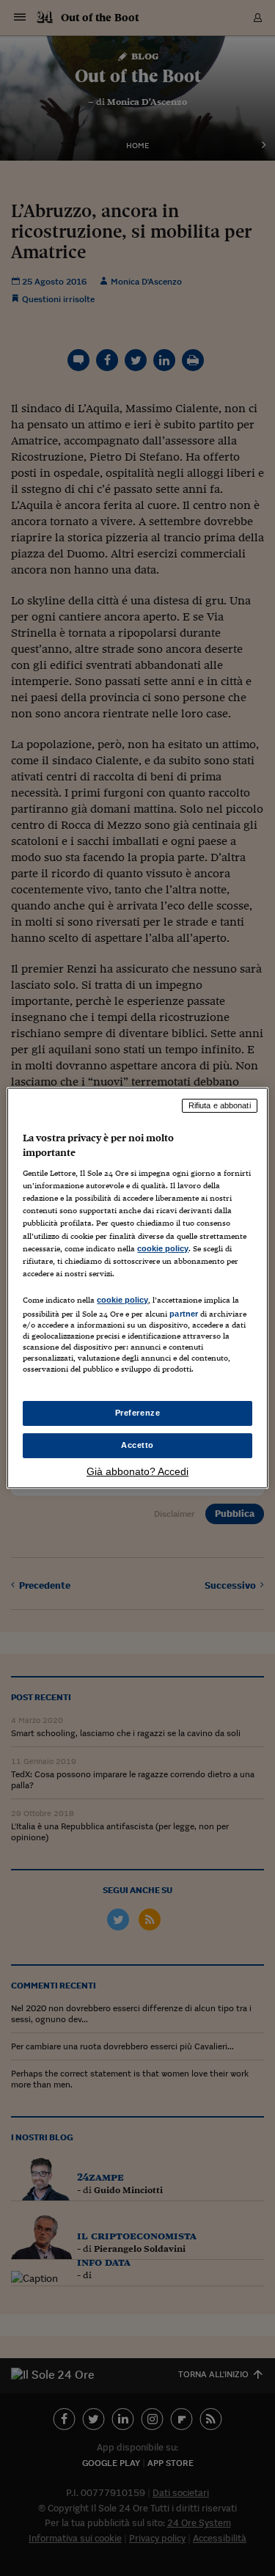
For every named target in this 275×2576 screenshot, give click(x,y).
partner (184, 1314)
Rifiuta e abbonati (220, 1105)
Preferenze (138, 1413)
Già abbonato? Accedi (137, 1471)
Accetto (137, 1445)
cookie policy (163, 1248)
